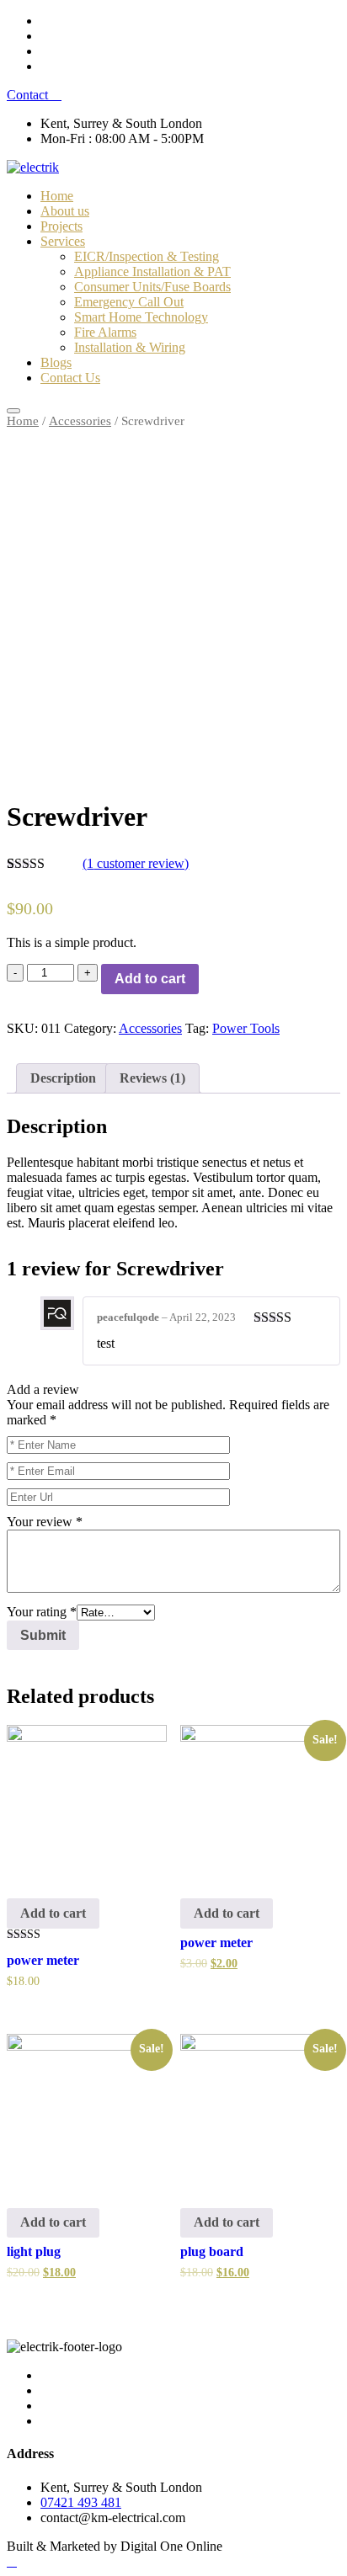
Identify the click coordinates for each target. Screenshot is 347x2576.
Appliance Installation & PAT (152, 271)
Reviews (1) (152, 1078)
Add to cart (150, 979)
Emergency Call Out (129, 302)
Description (63, 1078)
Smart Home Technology (141, 317)
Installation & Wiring (130, 347)
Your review (45, 1522)
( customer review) (136, 863)
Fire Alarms (105, 332)
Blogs (56, 362)
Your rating (42, 1612)
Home (57, 196)
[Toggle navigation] (13, 411)
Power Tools (246, 1028)
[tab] (63, 1078)
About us (65, 211)
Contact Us (70, 378)
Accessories (80, 421)
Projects (61, 226)
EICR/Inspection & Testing (147, 256)
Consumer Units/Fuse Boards (152, 287)
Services (63, 241)
